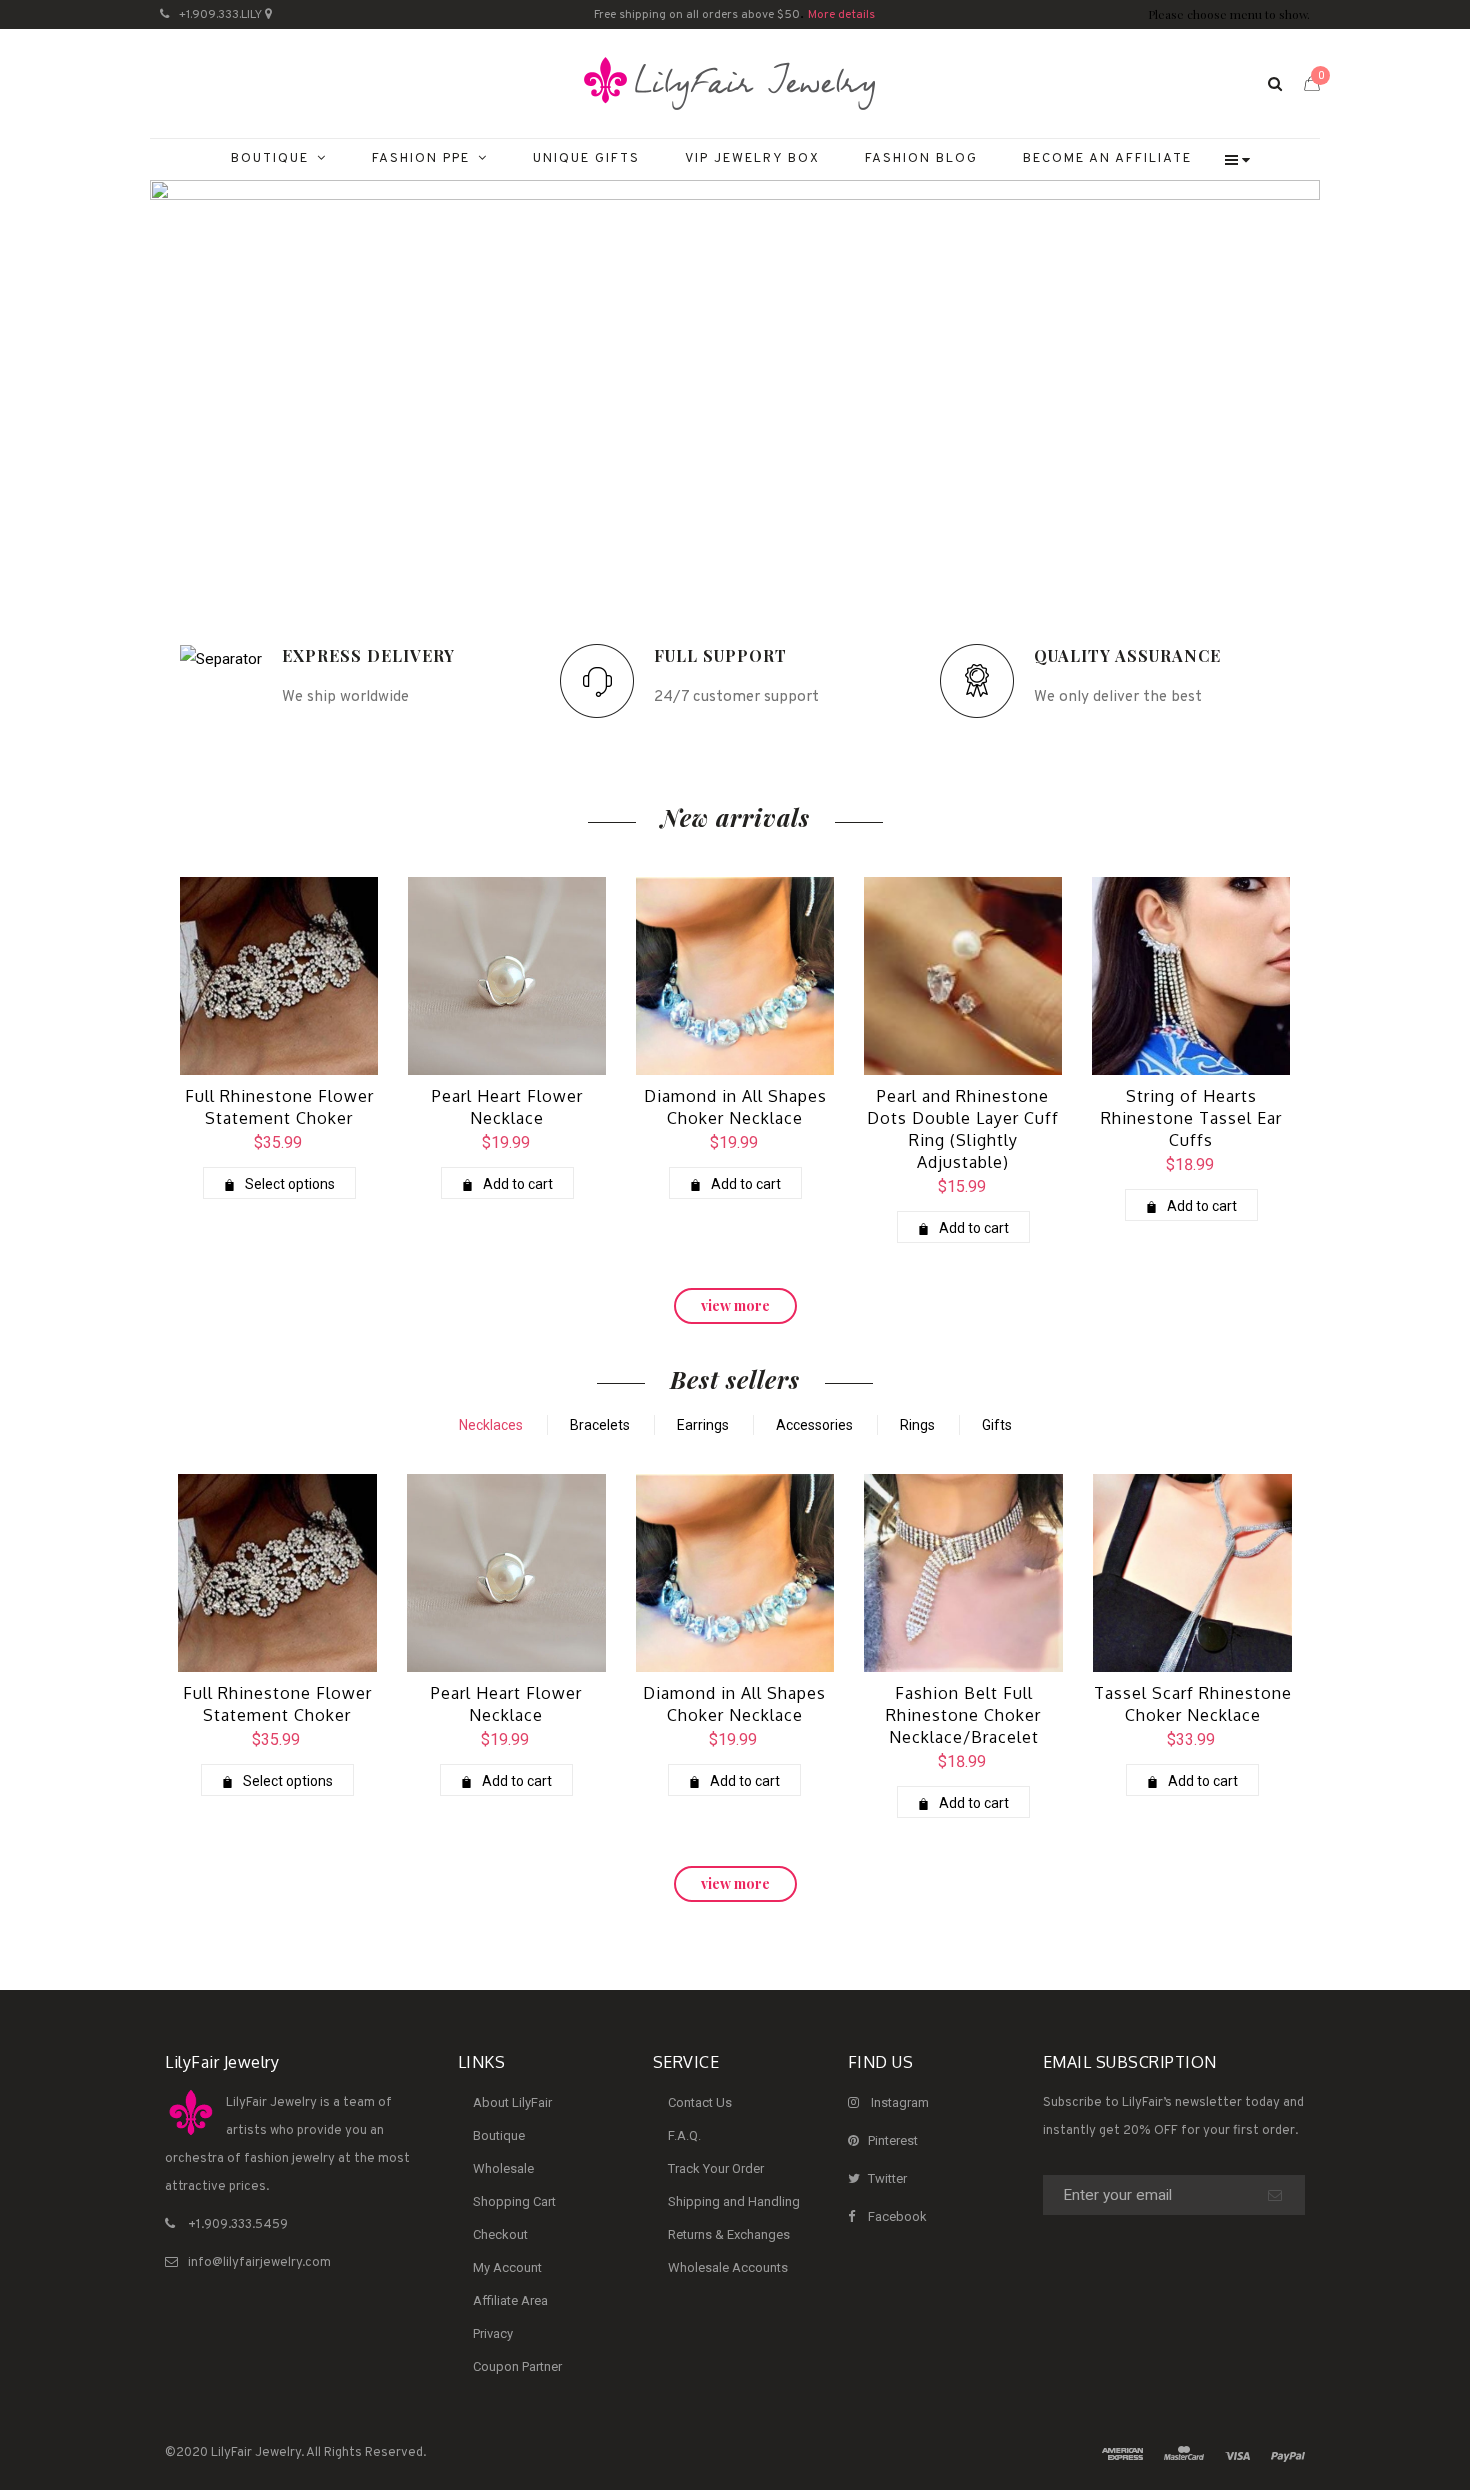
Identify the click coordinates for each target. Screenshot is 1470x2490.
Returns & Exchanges (729, 2234)
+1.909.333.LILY (220, 15)
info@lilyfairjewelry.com (259, 2263)
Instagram (900, 2102)
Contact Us (700, 2102)
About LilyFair (512, 2102)
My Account (507, 2267)
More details (841, 15)
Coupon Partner (517, 2366)
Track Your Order (716, 2168)
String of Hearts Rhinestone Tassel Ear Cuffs (1191, 1118)
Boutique (499, 2135)
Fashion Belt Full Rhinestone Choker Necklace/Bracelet (963, 1715)
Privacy (493, 2333)
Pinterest (893, 2140)
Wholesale (503, 2168)
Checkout (500, 2234)
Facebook (897, 2216)
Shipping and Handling (734, 2201)
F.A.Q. (684, 2135)
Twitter (887, 2178)
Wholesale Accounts (728, 2267)
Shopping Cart (514, 2201)
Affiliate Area (510, 2300)
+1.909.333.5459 (238, 2225)
